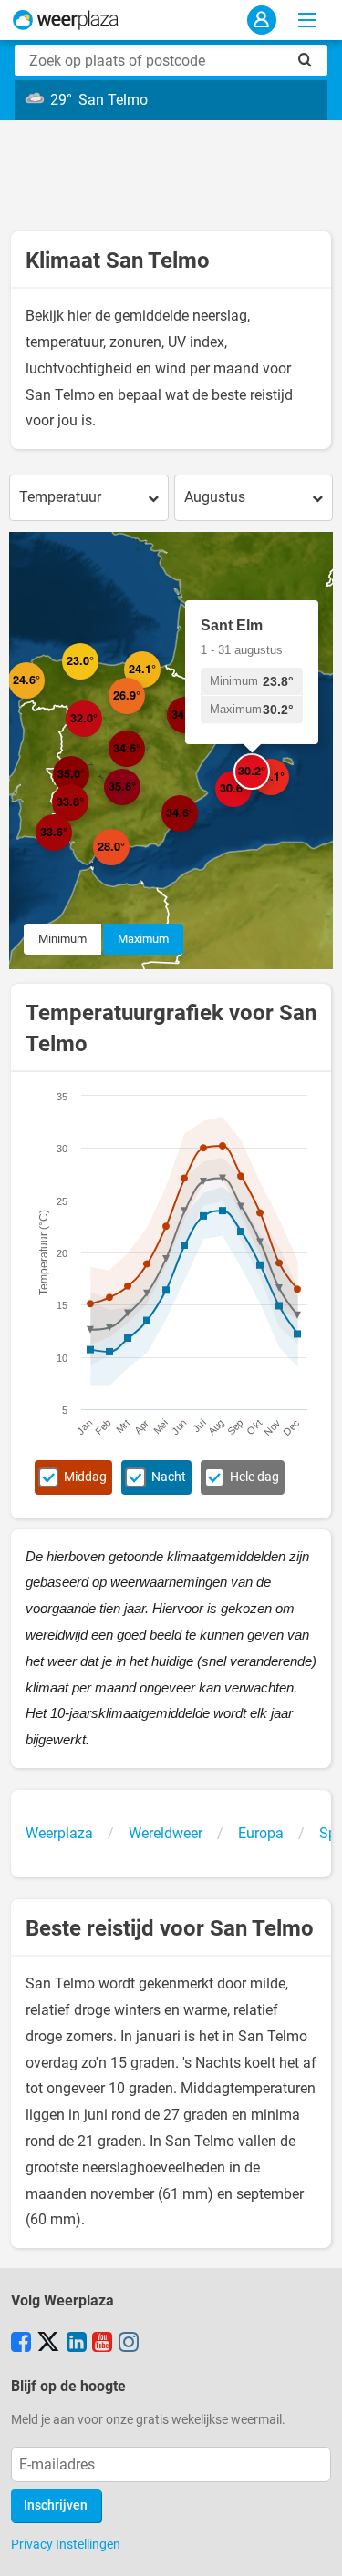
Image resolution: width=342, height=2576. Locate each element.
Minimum (62, 939)
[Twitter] (48, 2344)
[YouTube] (102, 2344)
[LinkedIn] (77, 2344)
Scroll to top (313, 2547)
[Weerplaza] (66, 20)
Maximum (143, 939)
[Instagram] (129, 2344)
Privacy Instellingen (66, 2544)
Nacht (169, 1477)
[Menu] (307, 20)
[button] (45, 699)
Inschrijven (56, 2505)
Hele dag (254, 1477)
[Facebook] (21, 2344)
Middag (85, 1477)
